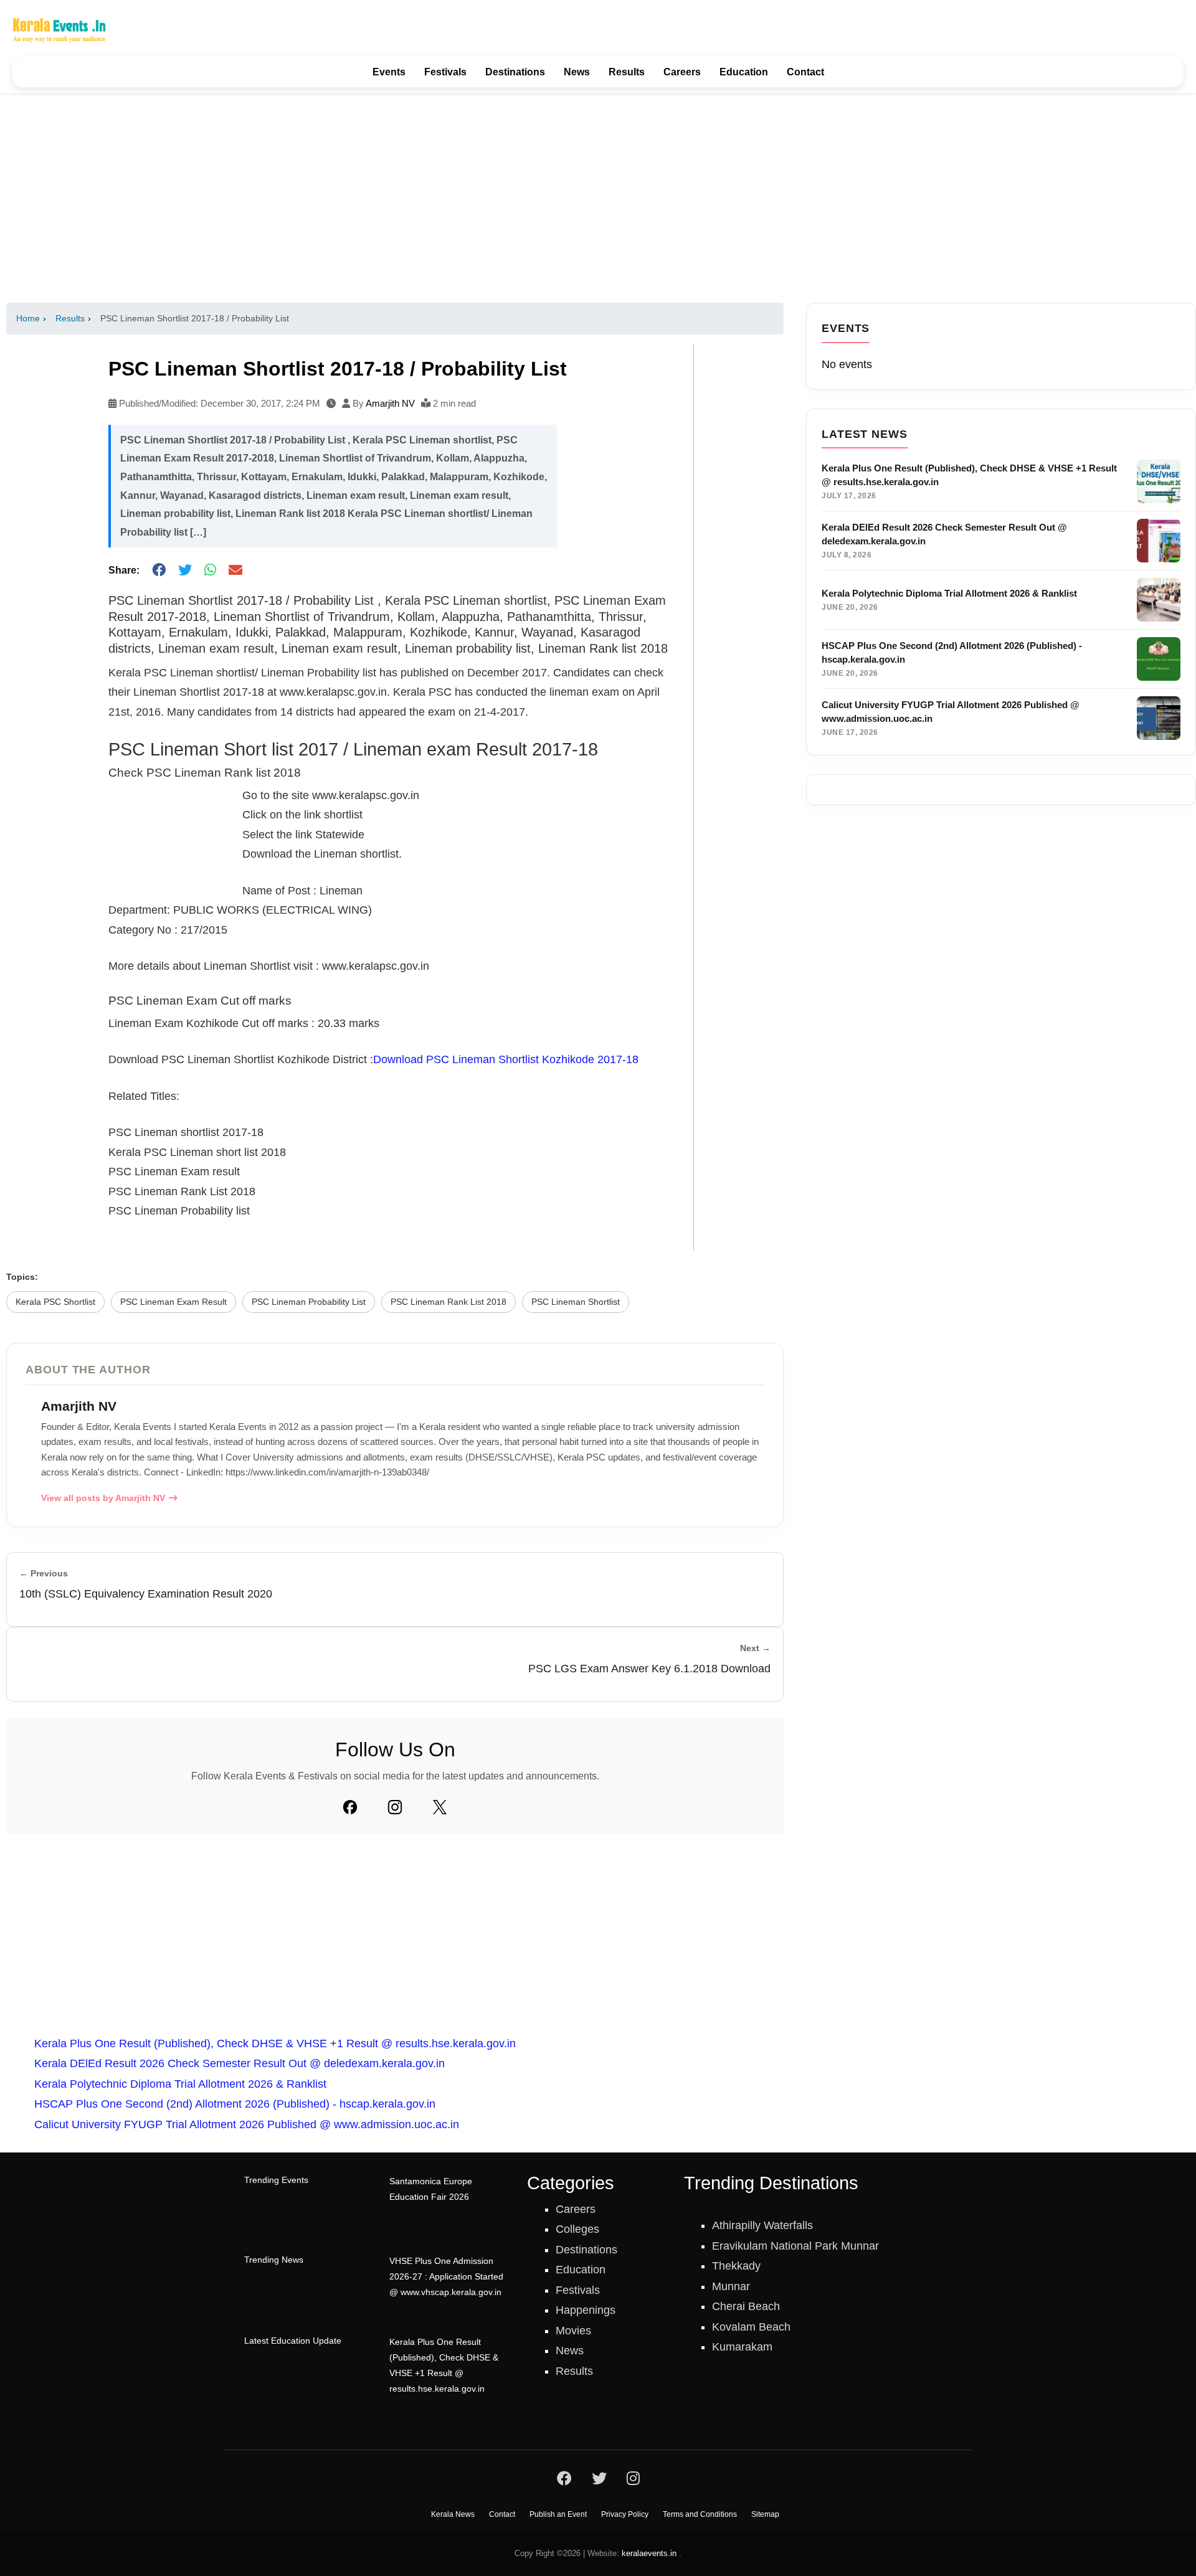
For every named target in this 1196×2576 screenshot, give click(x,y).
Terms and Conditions (700, 2514)
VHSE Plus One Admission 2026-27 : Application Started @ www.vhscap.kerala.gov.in (446, 2277)
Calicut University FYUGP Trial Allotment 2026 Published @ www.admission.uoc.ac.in (247, 2124)
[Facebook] (350, 1807)
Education (744, 72)
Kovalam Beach (751, 2327)
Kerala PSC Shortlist (55, 1302)
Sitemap (765, 2514)
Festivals (445, 72)
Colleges (577, 2229)
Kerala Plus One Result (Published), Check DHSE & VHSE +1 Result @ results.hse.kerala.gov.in (275, 2043)
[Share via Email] (235, 570)
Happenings (586, 2310)
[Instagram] (395, 1807)
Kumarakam (742, 2347)
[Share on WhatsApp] (210, 570)
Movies (573, 2331)
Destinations (515, 72)
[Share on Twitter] (185, 570)
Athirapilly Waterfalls (762, 2225)
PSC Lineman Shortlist (576, 1302)
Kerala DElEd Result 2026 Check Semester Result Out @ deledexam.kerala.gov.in (240, 2063)
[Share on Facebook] (159, 570)
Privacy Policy (625, 2514)
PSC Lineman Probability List (309, 1302)
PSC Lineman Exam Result (173, 1302)
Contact (805, 72)
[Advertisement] (598, 198)
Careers (682, 72)
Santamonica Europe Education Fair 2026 (431, 2189)
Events (389, 72)
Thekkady (736, 2266)
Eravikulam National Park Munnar (795, 2246)
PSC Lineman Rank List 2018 (448, 1302)
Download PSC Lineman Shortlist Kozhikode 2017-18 (506, 1059)
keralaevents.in (649, 2553)
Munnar (731, 2286)
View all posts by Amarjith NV (103, 1498)
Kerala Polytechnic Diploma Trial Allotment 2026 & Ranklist (180, 2084)
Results (627, 72)
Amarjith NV (390, 403)
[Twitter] (440, 1807)
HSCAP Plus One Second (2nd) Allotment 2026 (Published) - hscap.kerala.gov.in (235, 2104)
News (577, 72)
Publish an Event (558, 2514)
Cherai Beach (746, 2306)
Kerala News (453, 2514)
